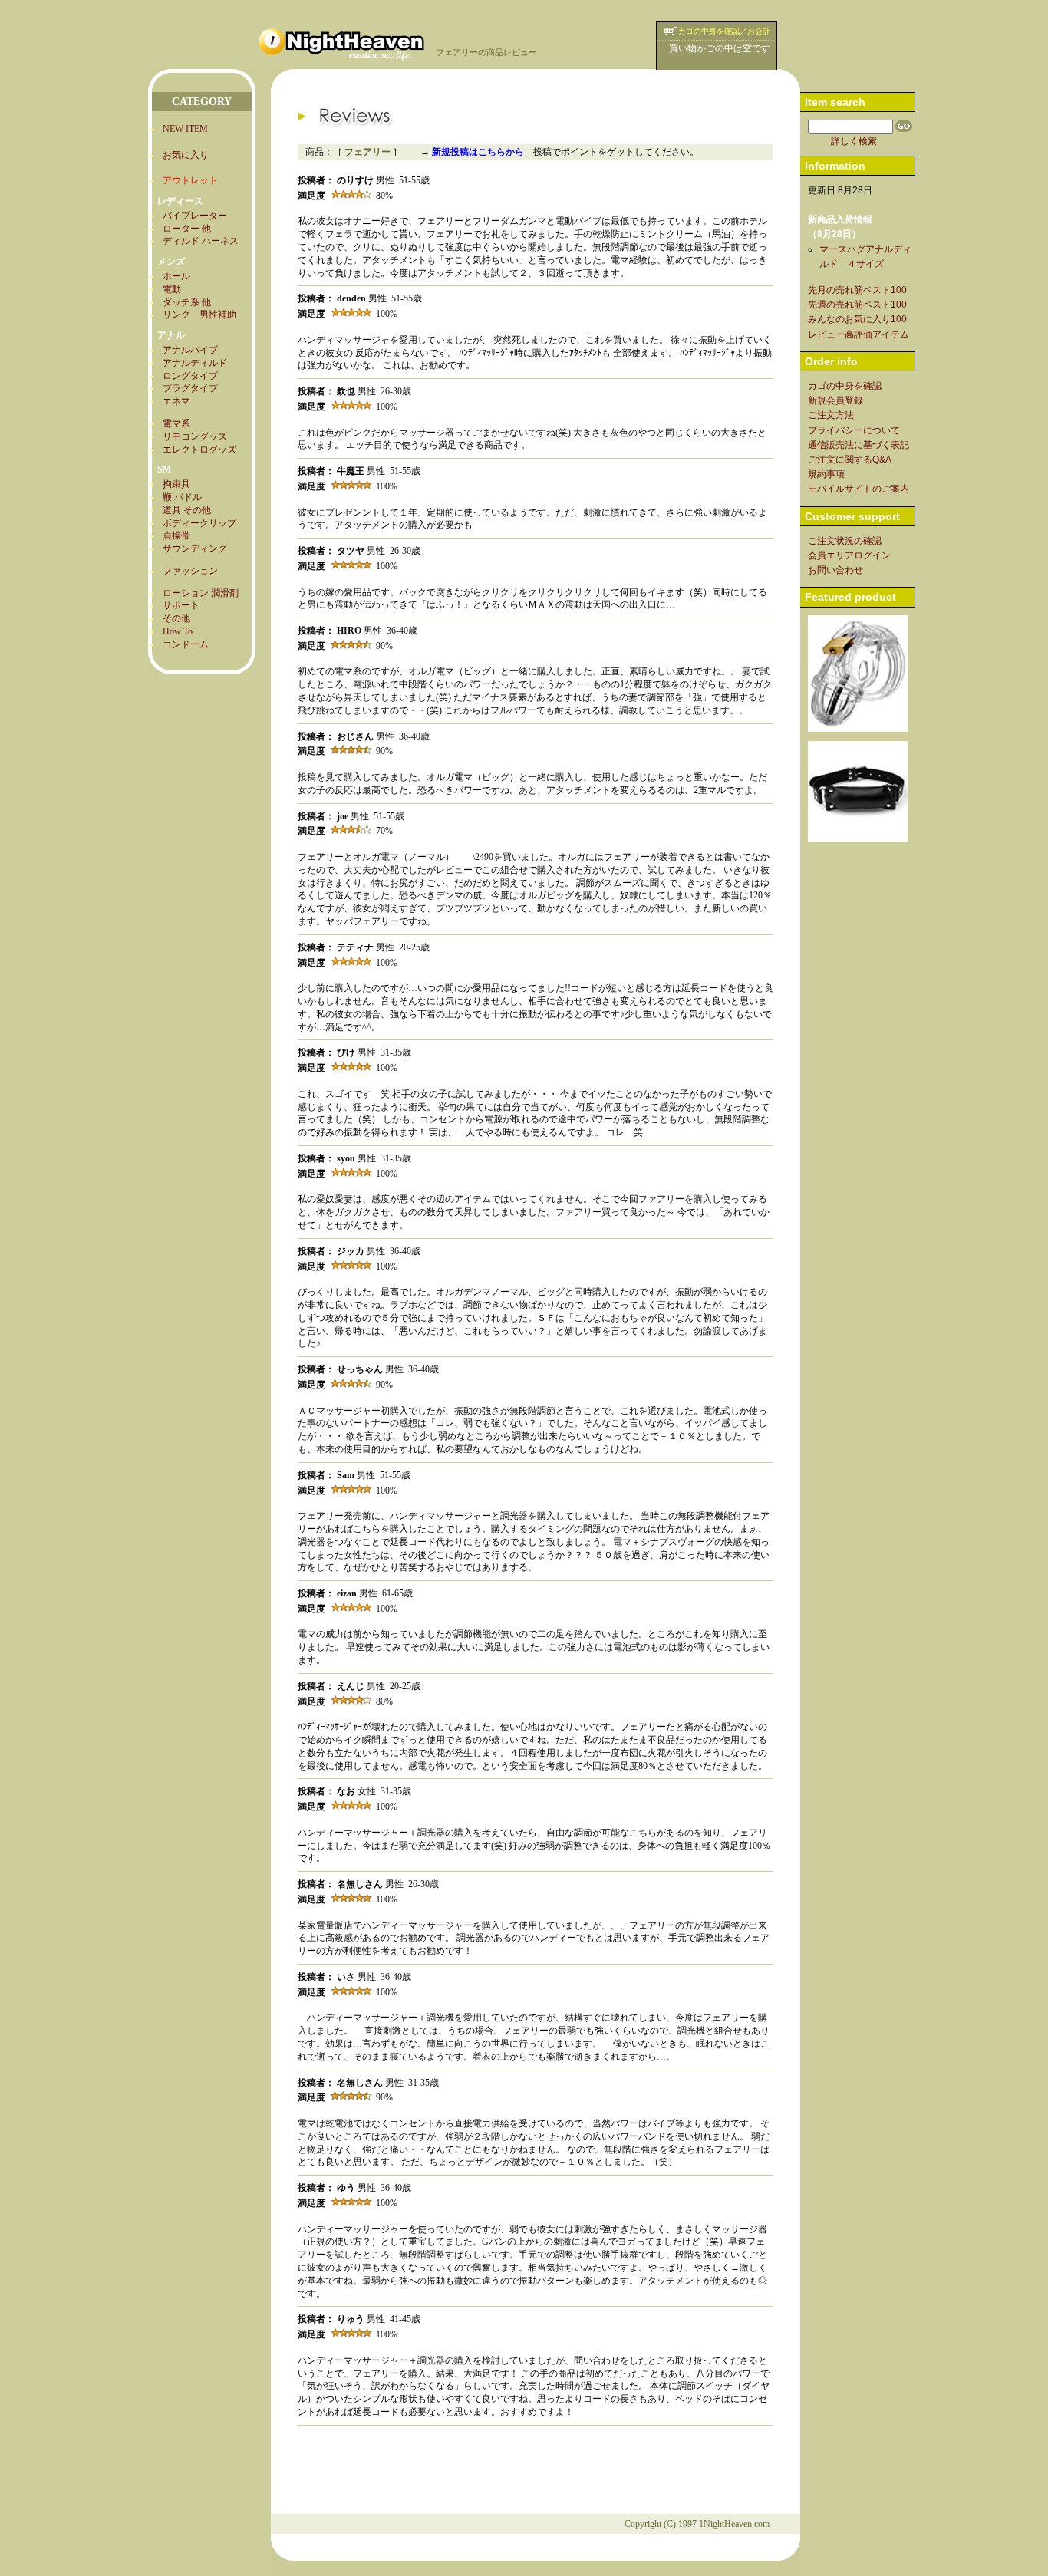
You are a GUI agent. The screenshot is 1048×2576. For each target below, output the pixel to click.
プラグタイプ (190, 388)
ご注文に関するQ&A (850, 460)
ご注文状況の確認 (845, 541)
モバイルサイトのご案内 (859, 489)
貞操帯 (176, 535)
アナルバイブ (190, 350)
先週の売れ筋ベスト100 (857, 305)
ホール (176, 276)
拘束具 (176, 484)
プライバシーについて (854, 430)
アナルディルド (195, 363)
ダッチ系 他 (187, 302)
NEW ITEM (185, 129)
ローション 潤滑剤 (201, 593)
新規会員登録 (835, 400)
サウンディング (195, 548)
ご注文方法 (831, 415)
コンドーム (186, 644)
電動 (172, 289)
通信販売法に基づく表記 (859, 445)
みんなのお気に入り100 (857, 319)
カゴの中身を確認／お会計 (724, 31)
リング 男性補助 (199, 315)
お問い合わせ (835, 570)
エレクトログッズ (199, 450)
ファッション (190, 571)
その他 (176, 618)
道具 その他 (187, 510)
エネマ (176, 401)
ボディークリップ (199, 523)
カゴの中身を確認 (845, 386)
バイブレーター (195, 216)
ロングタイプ (190, 376)
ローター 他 (187, 229)
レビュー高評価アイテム (859, 334)
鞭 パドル (182, 497)
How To (178, 631)
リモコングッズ (195, 436)
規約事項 (826, 474)
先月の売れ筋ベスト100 (857, 290)
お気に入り (186, 155)
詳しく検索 (854, 141)
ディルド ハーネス (201, 241)
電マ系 (176, 423)
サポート (181, 605)
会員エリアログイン (849, 555)
